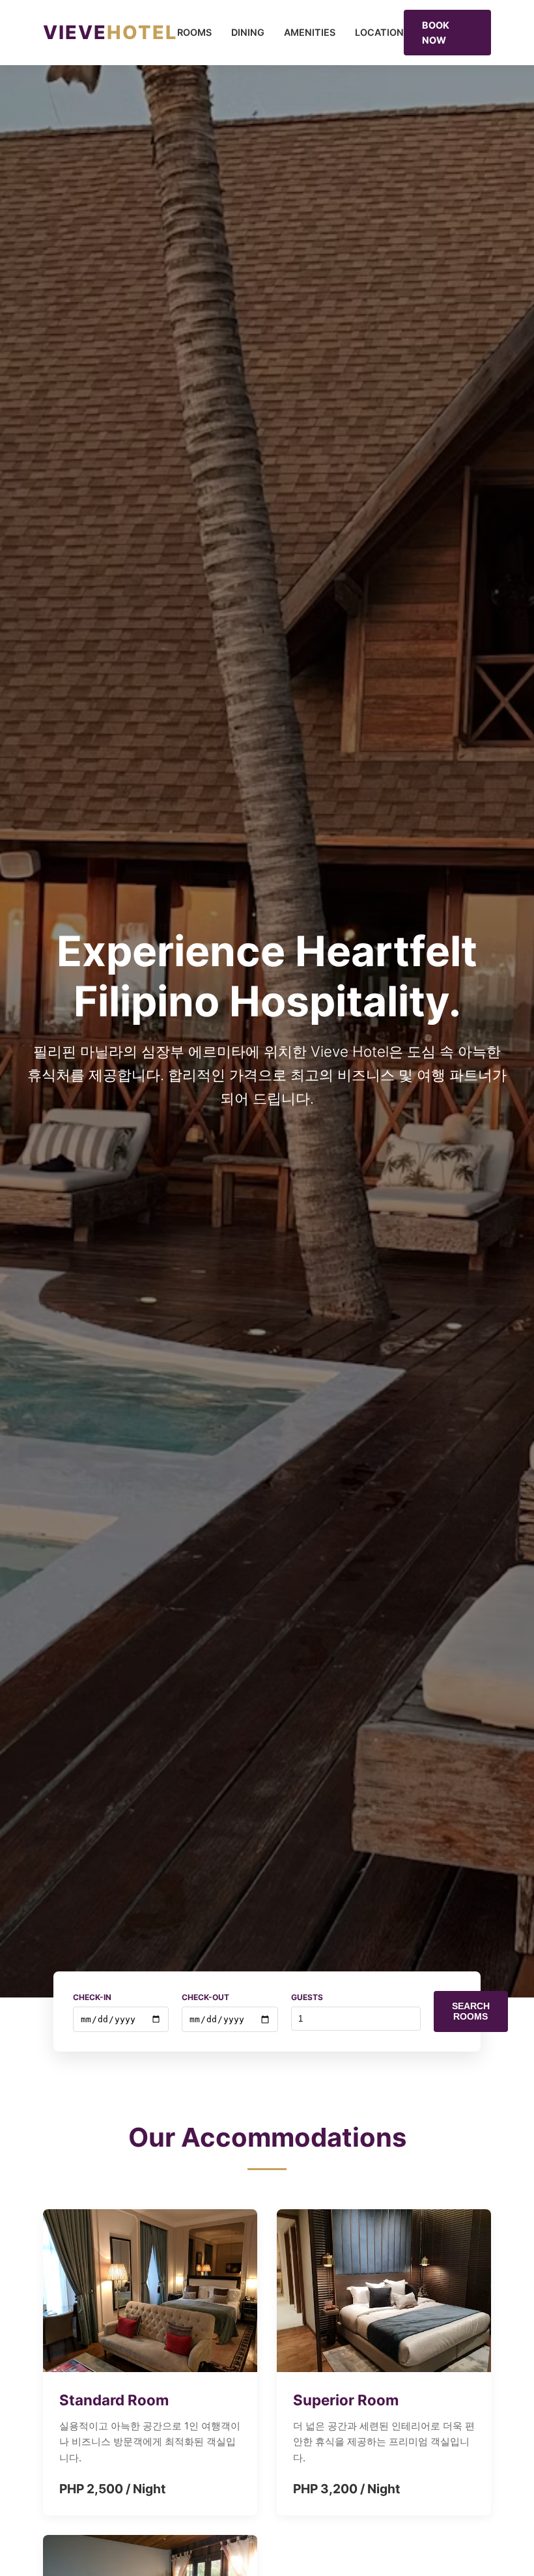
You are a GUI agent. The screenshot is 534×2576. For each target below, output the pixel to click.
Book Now (436, 33)
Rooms (194, 32)
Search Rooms (471, 2011)
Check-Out (205, 1997)
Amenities (310, 32)
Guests (307, 1997)
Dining (248, 32)
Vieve (110, 32)
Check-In (92, 1997)
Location (379, 32)
